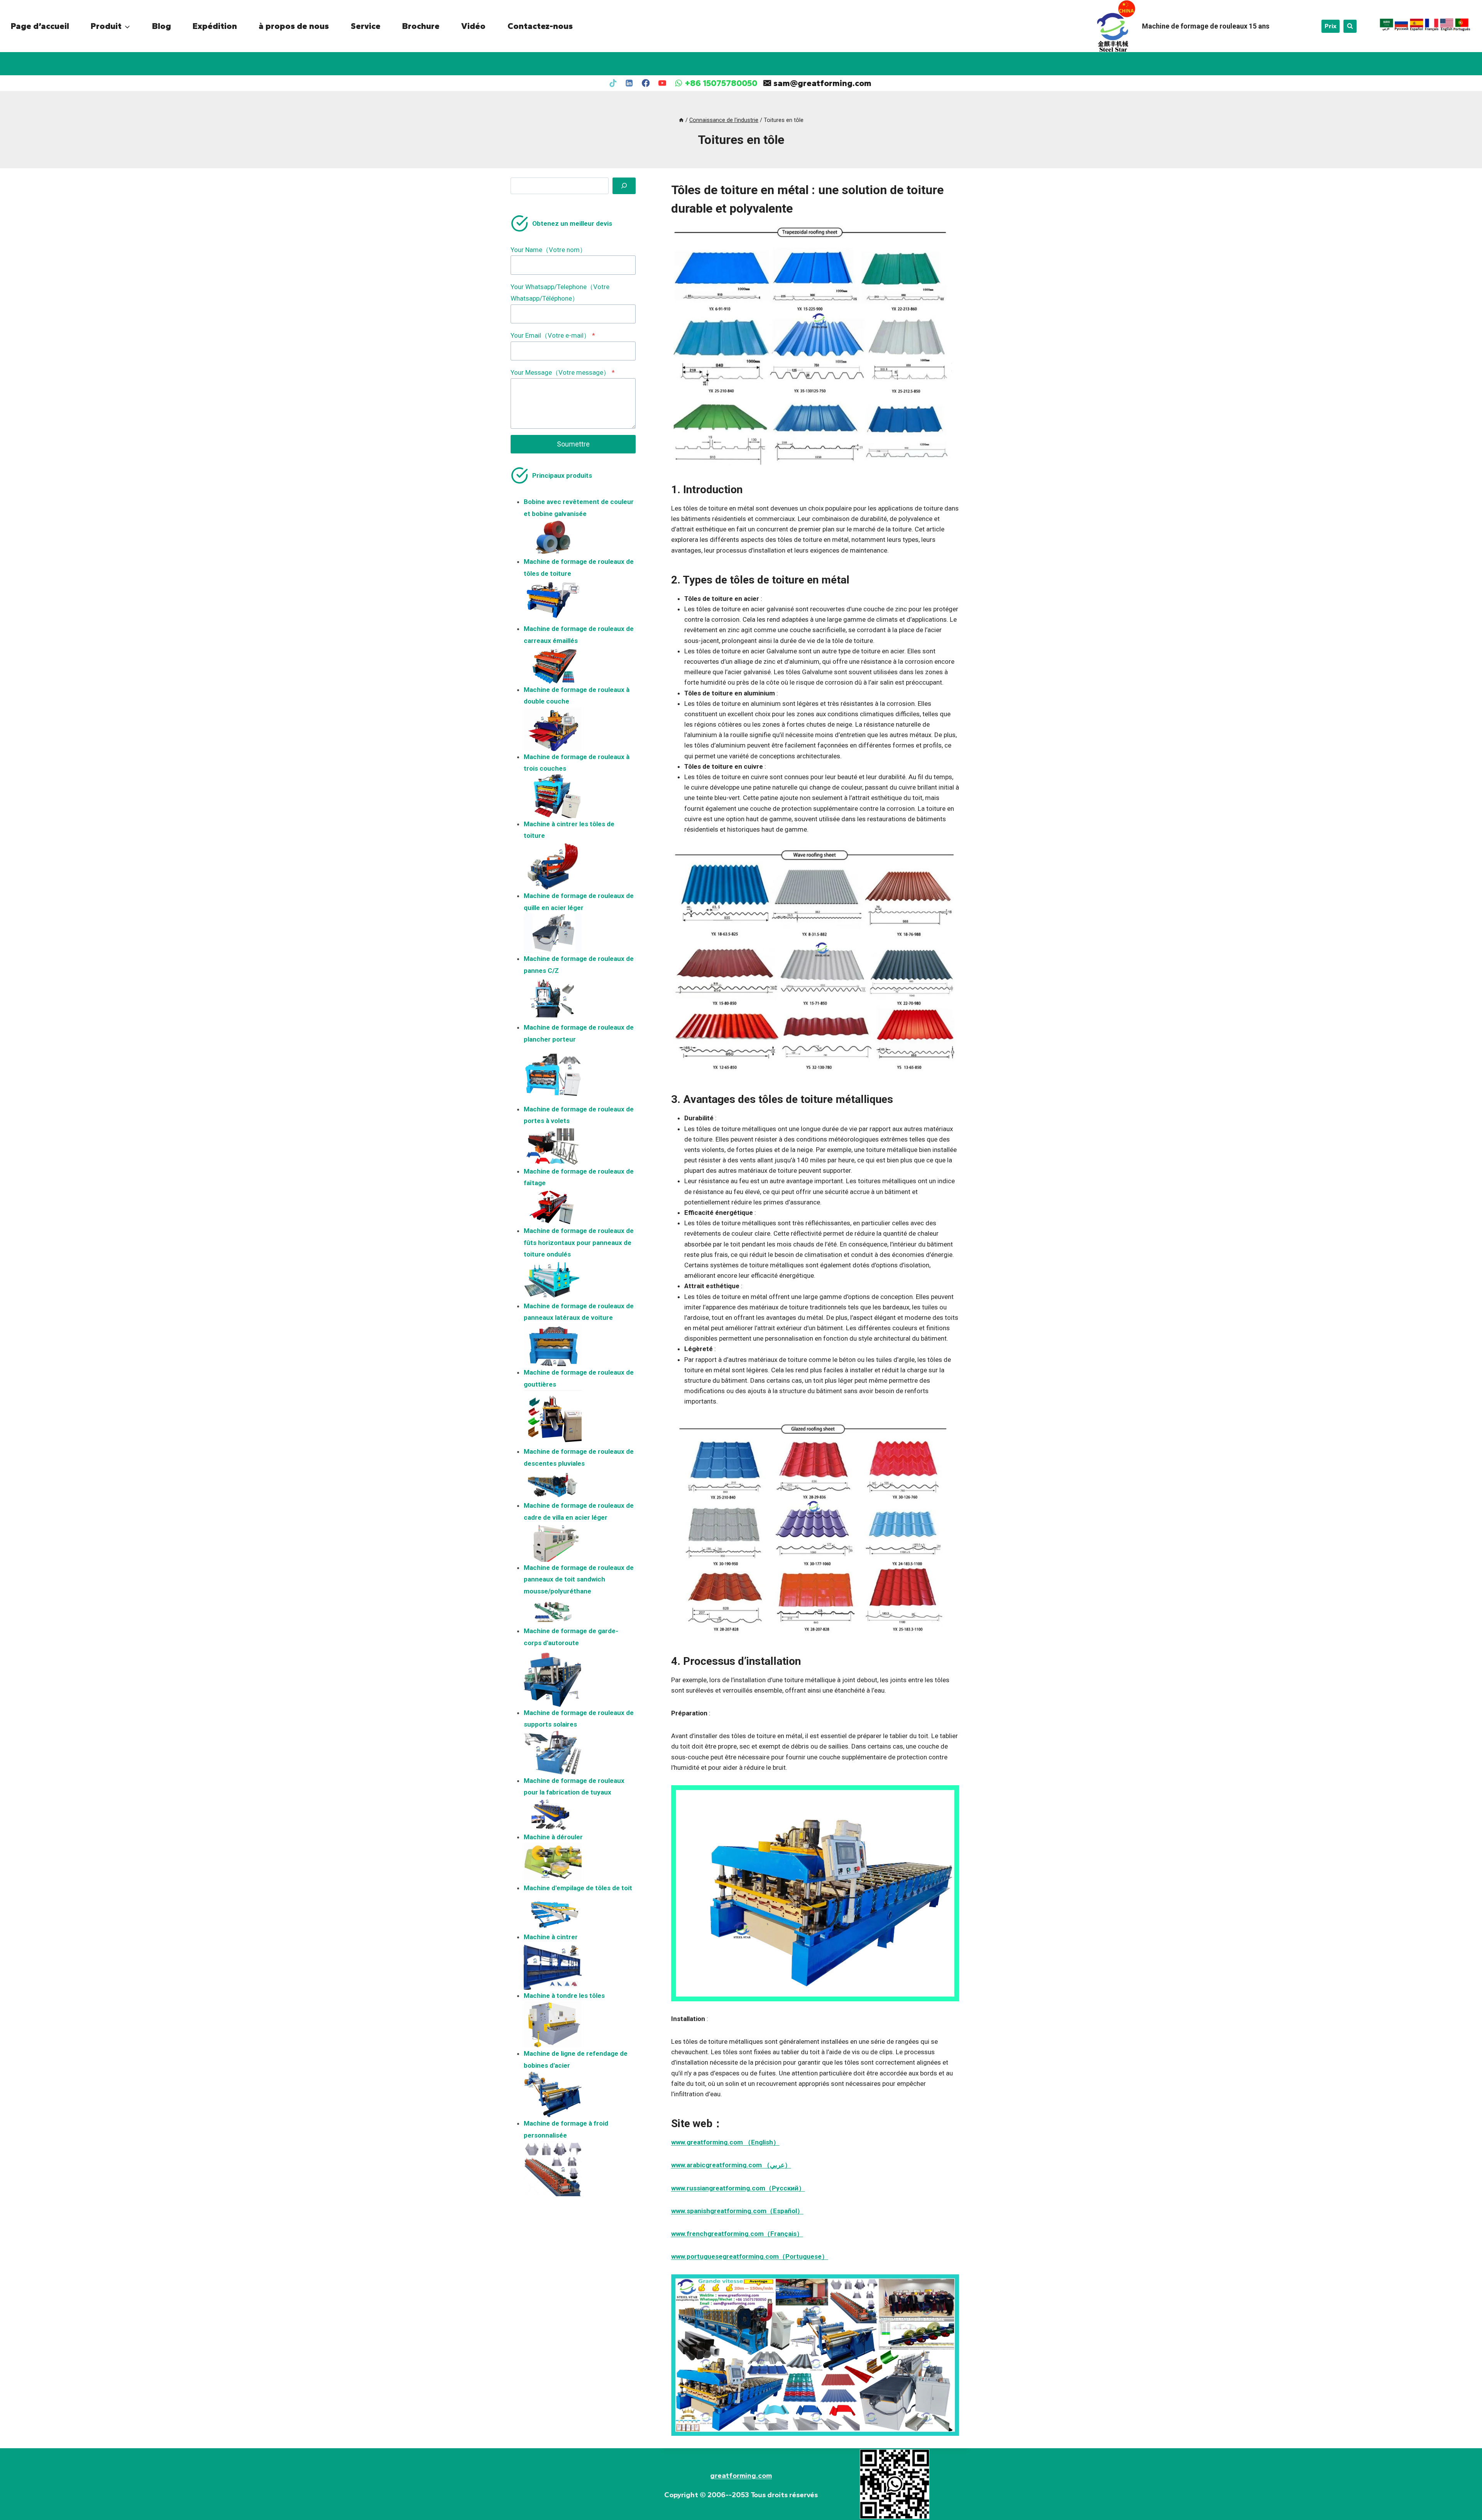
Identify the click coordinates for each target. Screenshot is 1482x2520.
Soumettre (573, 444)
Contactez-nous (540, 26)
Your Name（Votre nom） (548, 250)
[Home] (681, 120)
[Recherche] (624, 186)
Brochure (421, 26)
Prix (1331, 26)
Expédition (215, 26)
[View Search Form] (1350, 26)
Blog (162, 26)
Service (366, 26)
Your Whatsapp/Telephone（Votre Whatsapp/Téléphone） (560, 293)
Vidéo (473, 26)
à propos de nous (294, 26)
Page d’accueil (40, 26)
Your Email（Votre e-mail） (553, 335)
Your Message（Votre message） (563, 372)
